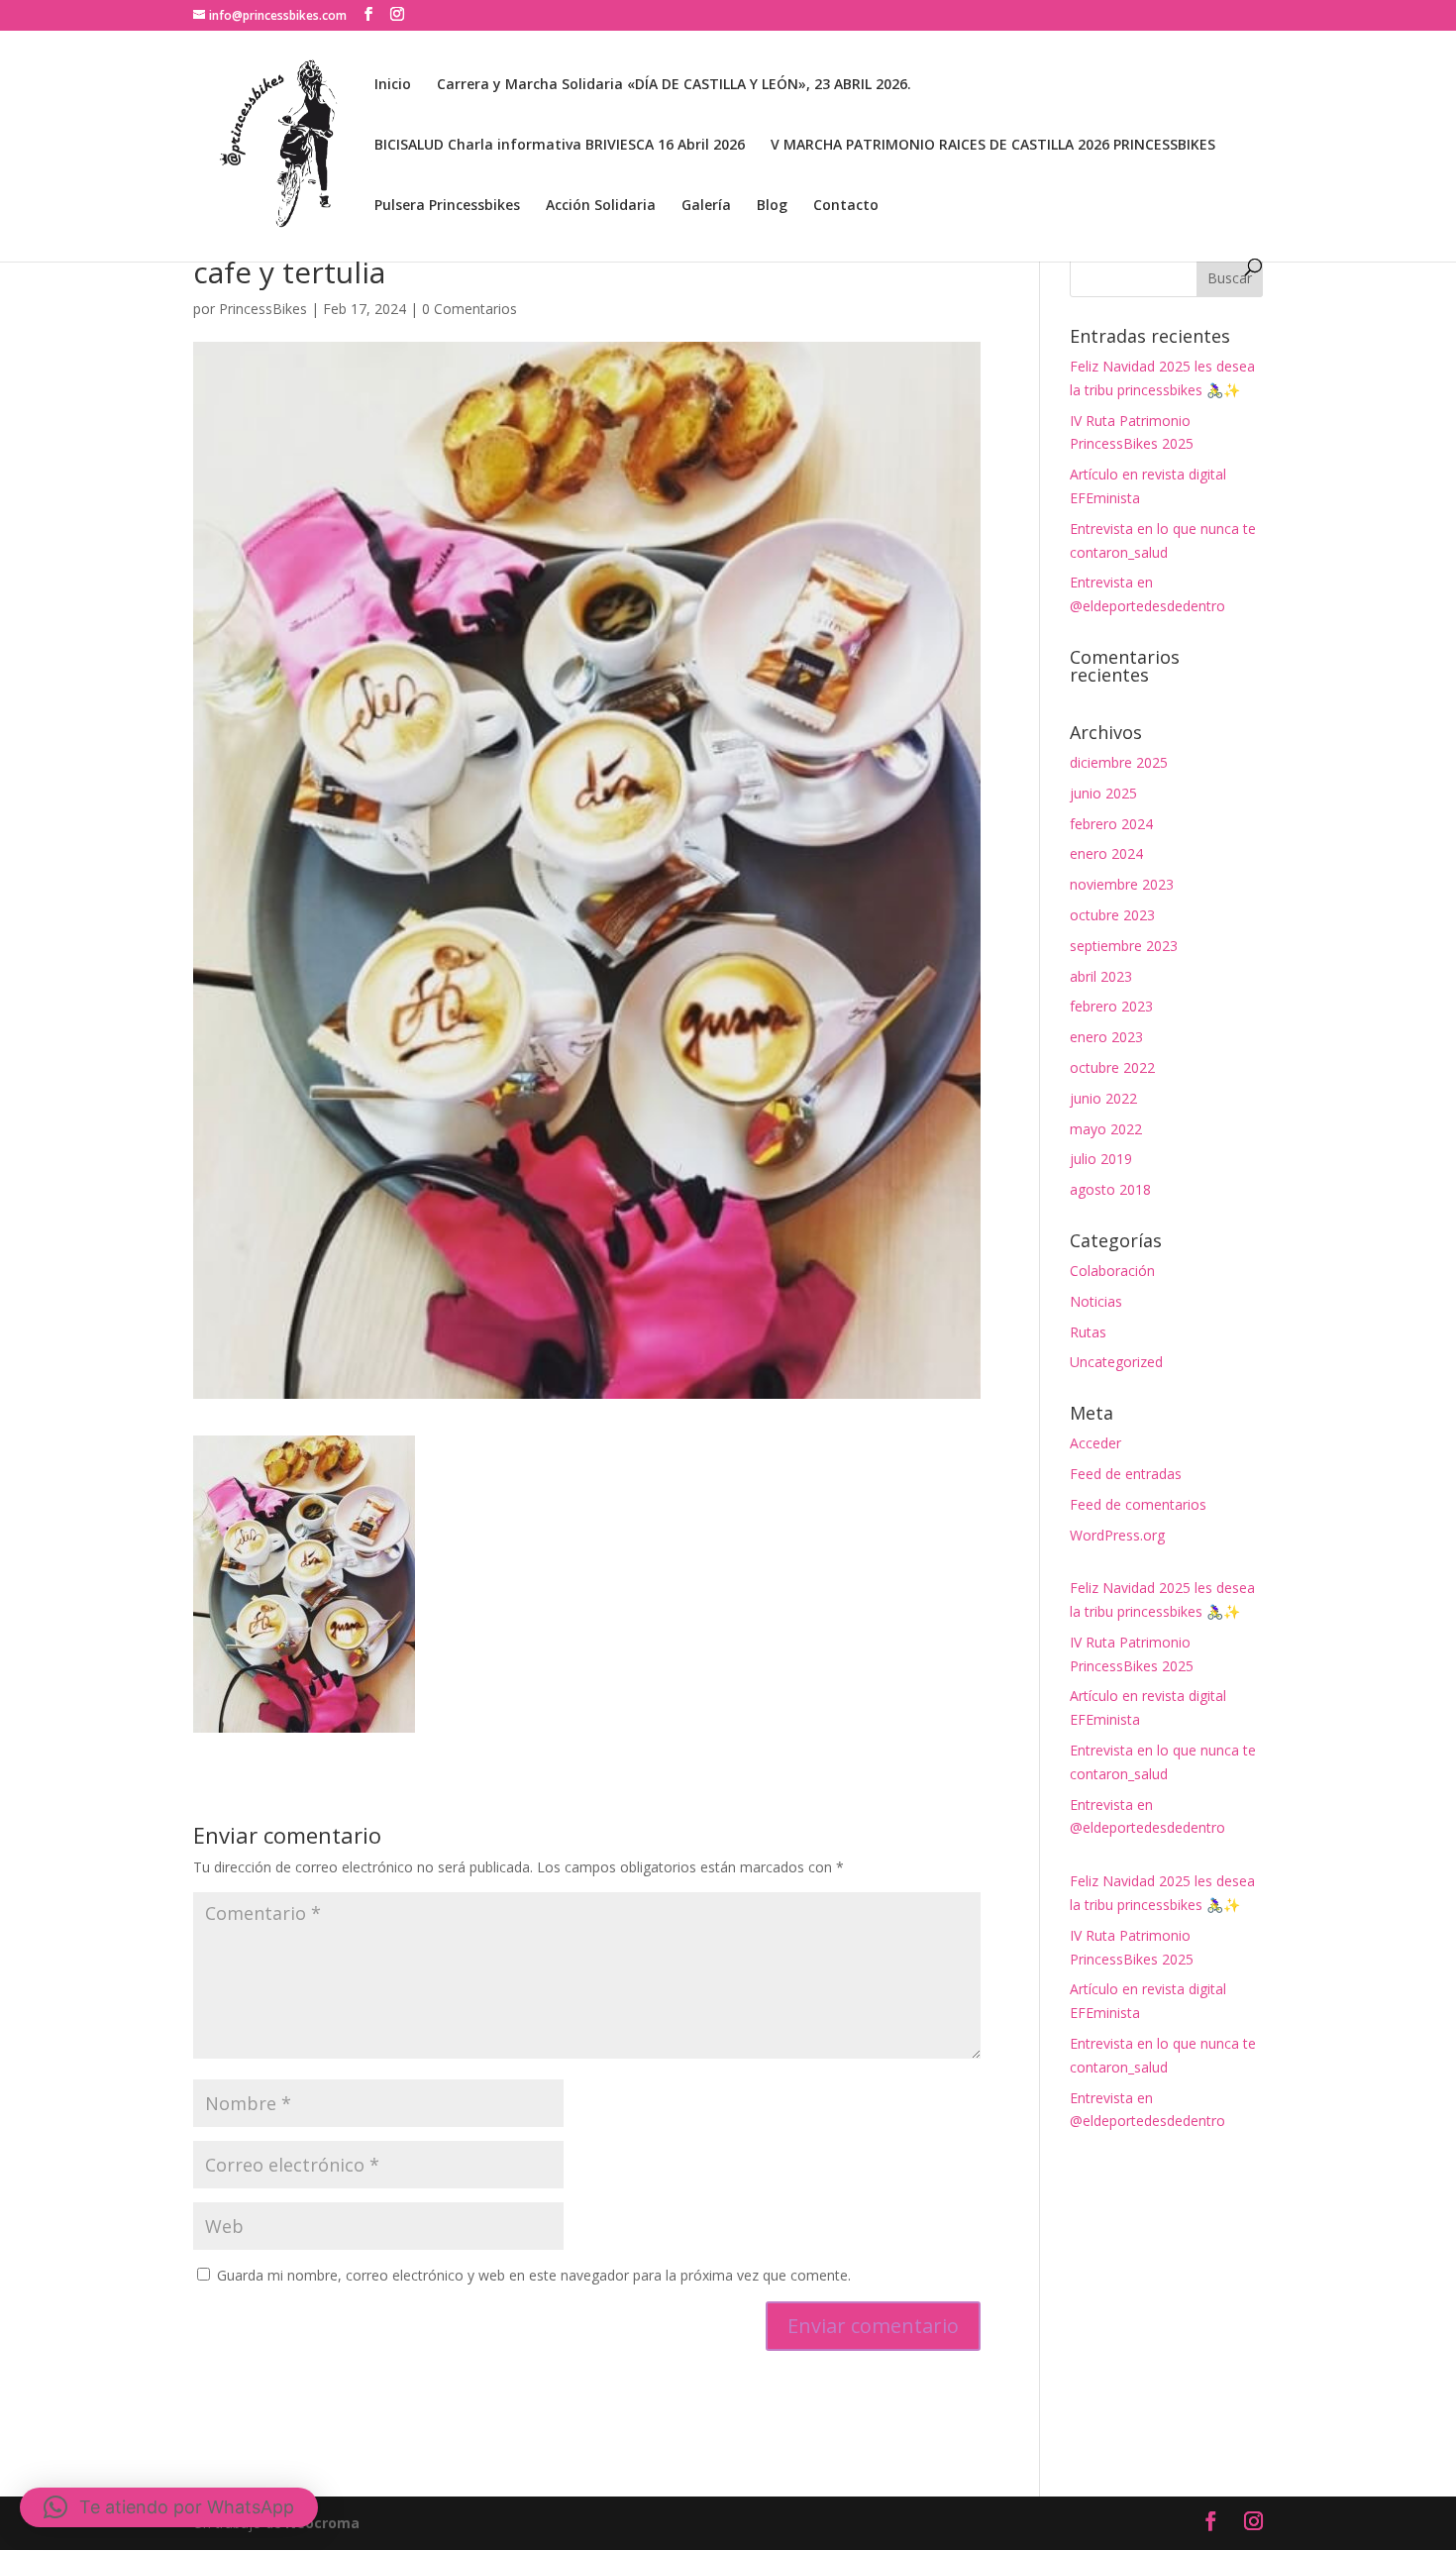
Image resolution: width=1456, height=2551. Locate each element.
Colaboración (1112, 1271)
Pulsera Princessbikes (447, 206)
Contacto (846, 206)
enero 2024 (1106, 853)
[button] (169, 2507)
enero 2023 (1106, 1037)
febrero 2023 (1111, 1006)
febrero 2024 (1111, 824)
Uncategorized (1116, 1362)
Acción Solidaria (601, 206)
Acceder (1095, 1443)
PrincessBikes (263, 309)
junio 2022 (1103, 1098)
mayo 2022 (1106, 1129)
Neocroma (322, 2523)
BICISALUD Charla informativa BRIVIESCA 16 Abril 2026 (560, 146)
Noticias (1096, 1301)
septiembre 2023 (1124, 946)
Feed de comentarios (1138, 1504)
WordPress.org (1117, 1535)
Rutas (1088, 1332)
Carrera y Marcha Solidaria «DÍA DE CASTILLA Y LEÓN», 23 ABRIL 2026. (674, 85)
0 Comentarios (469, 309)
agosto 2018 (1110, 1189)
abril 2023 (1101, 976)
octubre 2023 (1112, 915)
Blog (772, 206)
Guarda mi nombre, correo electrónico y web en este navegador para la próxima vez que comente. (534, 2275)
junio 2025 (1103, 793)
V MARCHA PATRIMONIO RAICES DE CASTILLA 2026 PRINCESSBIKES (993, 146)
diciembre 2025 (1119, 762)
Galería (706, 206)
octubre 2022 (1112, 1067)
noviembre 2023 (1122, 884)
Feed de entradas (1126, 1474)
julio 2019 (1101, 1159)
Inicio (393, 85)
